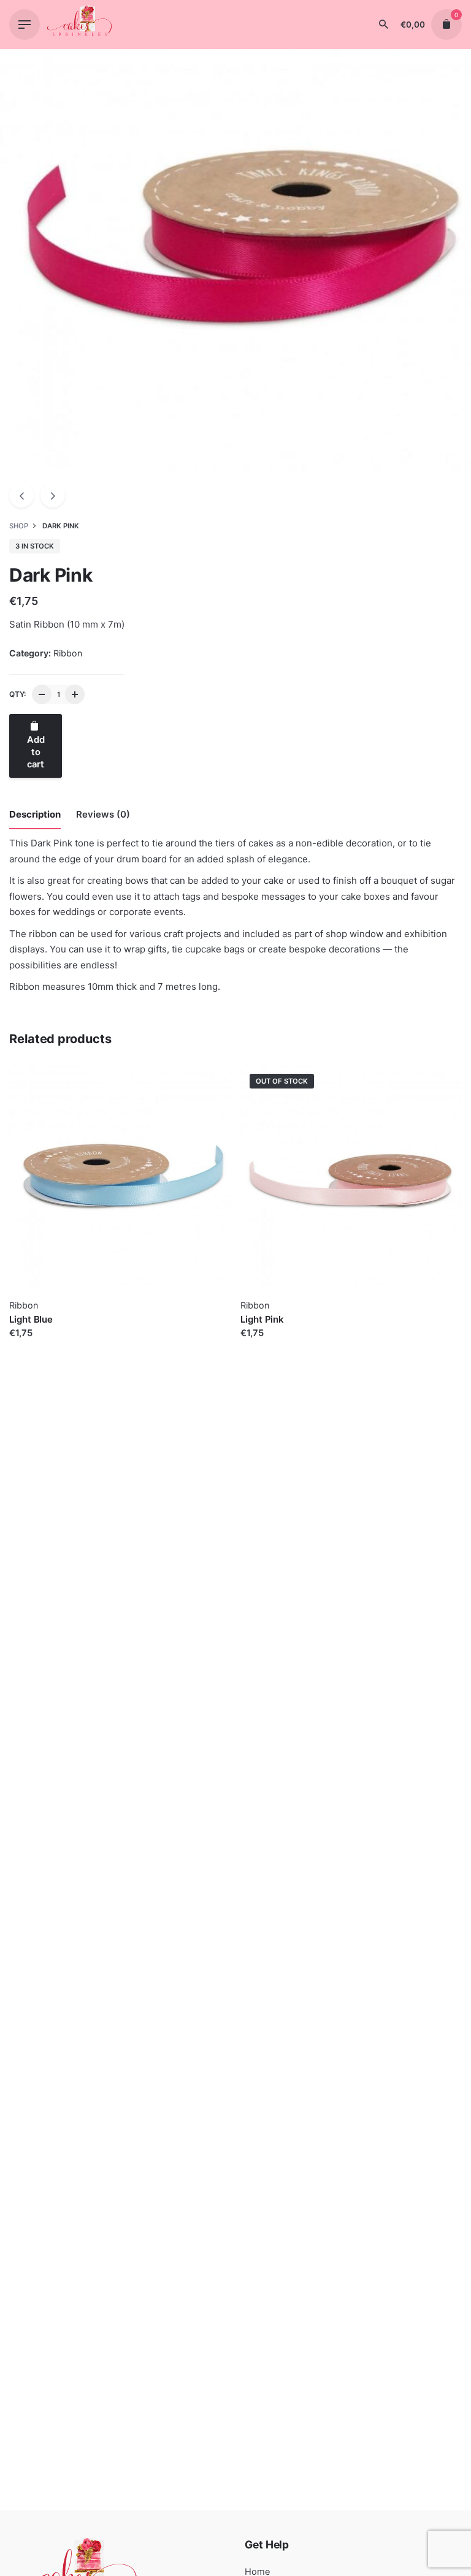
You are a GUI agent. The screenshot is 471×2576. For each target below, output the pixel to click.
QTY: (17, 694)
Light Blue (31, 1319)
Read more (264, 1345)
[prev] (21, 495)
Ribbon (68, 653)
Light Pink (262, 1319)
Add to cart (34, 1345)
